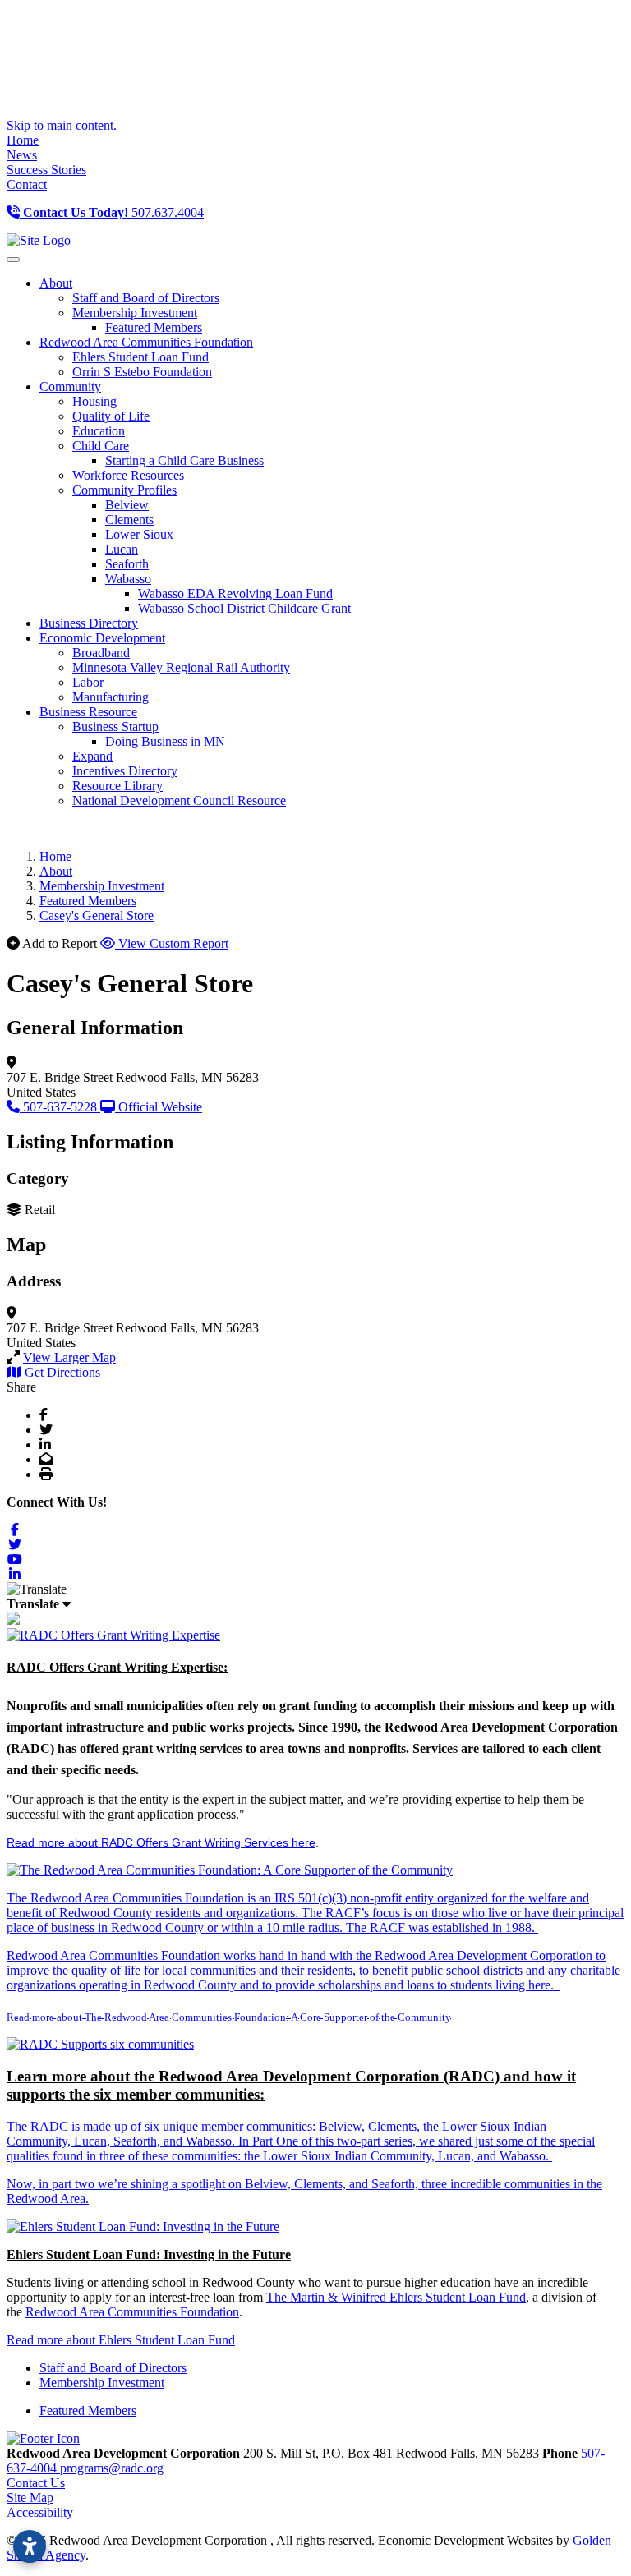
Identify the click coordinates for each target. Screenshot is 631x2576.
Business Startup (115, 727)
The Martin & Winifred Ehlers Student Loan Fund (396, 2297)
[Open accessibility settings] (30, 2546)
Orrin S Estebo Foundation (142, 372)
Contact (27, 184)
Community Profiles (124, 490)
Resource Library (117, 786)
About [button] (56, 283)
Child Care (101, 446)
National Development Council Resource (179, 800)
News (22, 155)
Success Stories (46, 170)
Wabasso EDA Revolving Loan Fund (235, 593)
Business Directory (89, 623)
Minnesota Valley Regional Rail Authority (181, 667)
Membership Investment (135, 313)
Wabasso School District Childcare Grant (244, 608)
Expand (92, 756)
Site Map (30, 2498)
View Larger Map (69, 1357)
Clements (129, 520)
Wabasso (128, 579)
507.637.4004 (113, 212)
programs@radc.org (112, 2468)
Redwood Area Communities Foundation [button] (146, 342)
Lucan (122, 549)
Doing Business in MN (165, 741)
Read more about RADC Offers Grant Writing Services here (161, 1842)
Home (23, 140)
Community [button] (70, 386)
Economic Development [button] (102, 638)
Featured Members (154, 327)
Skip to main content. (63, 125)
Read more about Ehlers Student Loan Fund (121, 2340)
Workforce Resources (128, 475)
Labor (88, 682)
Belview (127, 505)
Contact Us (36, 2483)
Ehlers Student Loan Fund (140, 357)
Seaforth (127, 564)
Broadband (101, 653)
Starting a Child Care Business (184, 460)
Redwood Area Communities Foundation (132, 2312)
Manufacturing (111, 697)
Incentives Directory (125, 771)
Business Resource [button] (88, 712)
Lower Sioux (139, 534)
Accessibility (40, 2512)
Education (99, 431)
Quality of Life (111, 416)
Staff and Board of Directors (146, 298)
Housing (94, 401)
